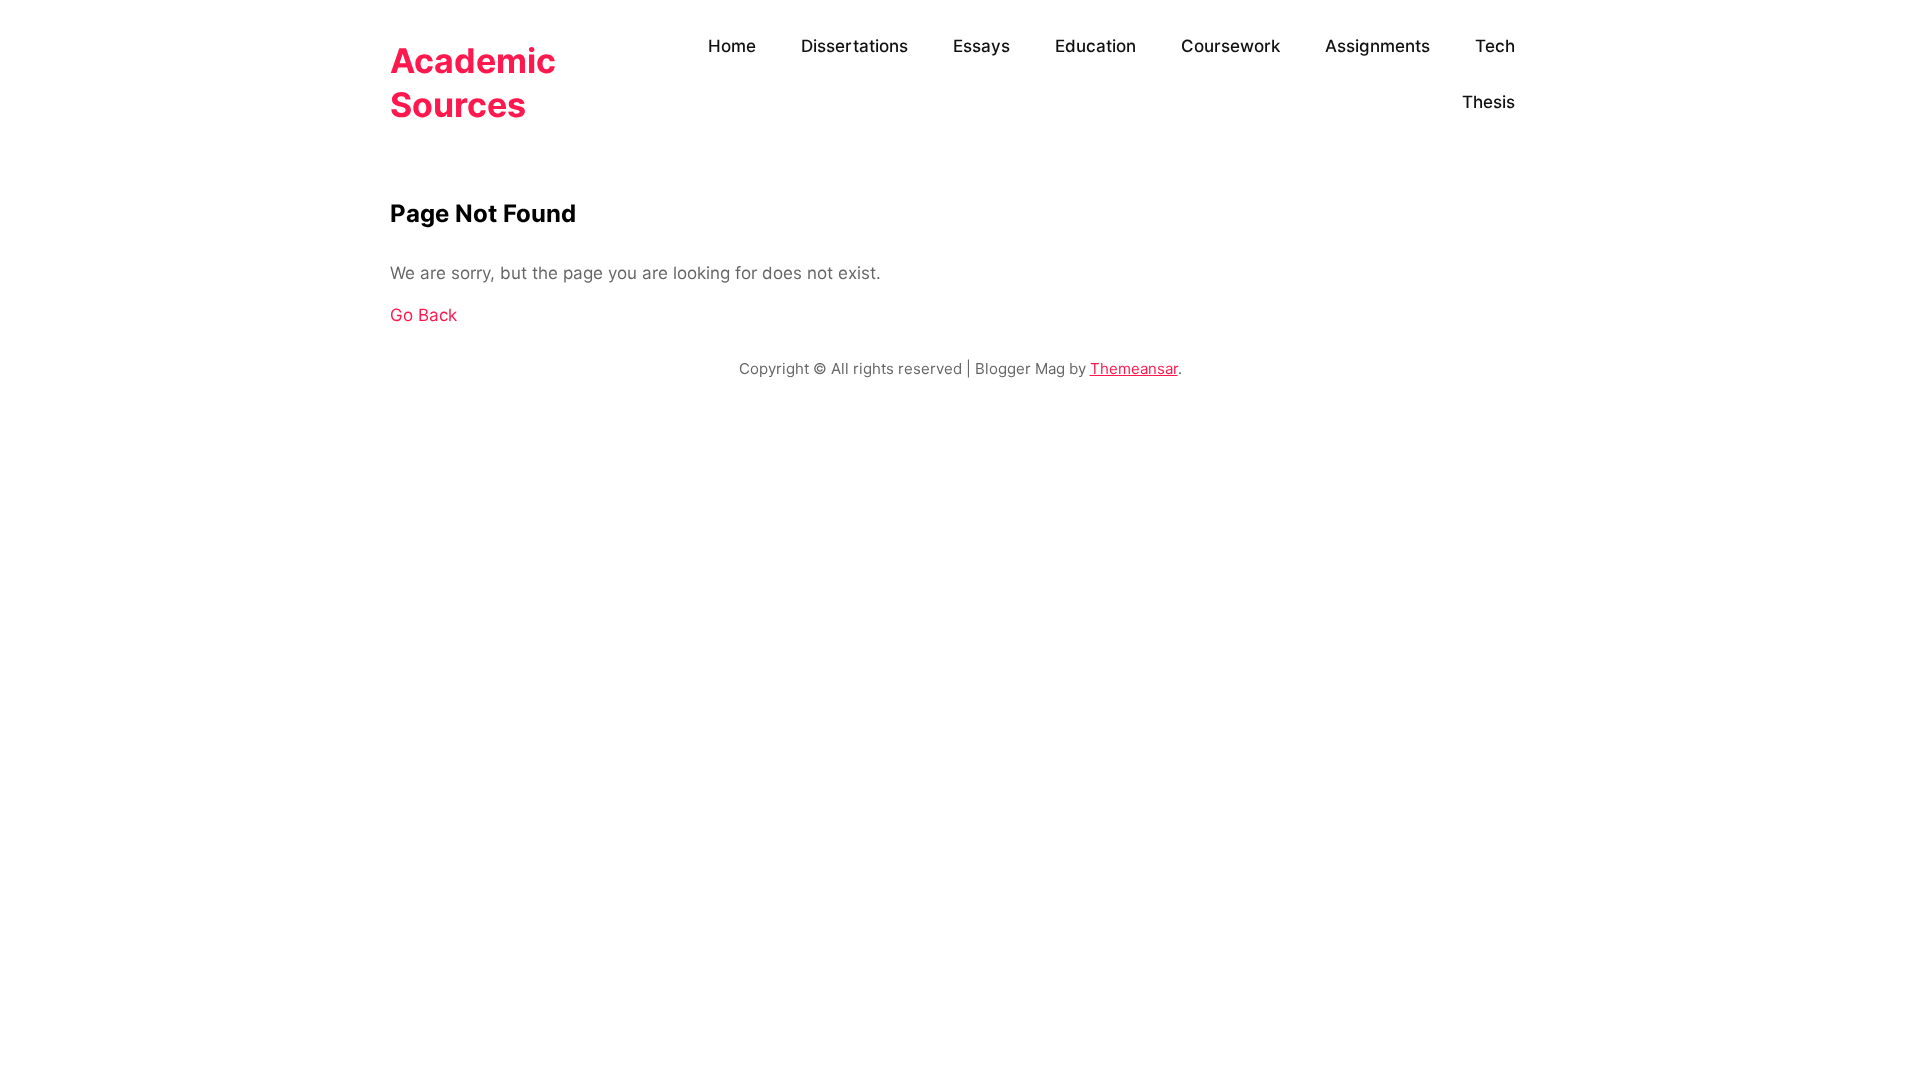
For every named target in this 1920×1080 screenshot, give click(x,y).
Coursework (1230, 46)
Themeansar (1134, 368)
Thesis (1488, 102)
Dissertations (854, 46)
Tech (1495, 46)
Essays (981, 46)
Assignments (1377, 46)
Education (1095, 46)
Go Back (423, 315)
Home (732, 46)
